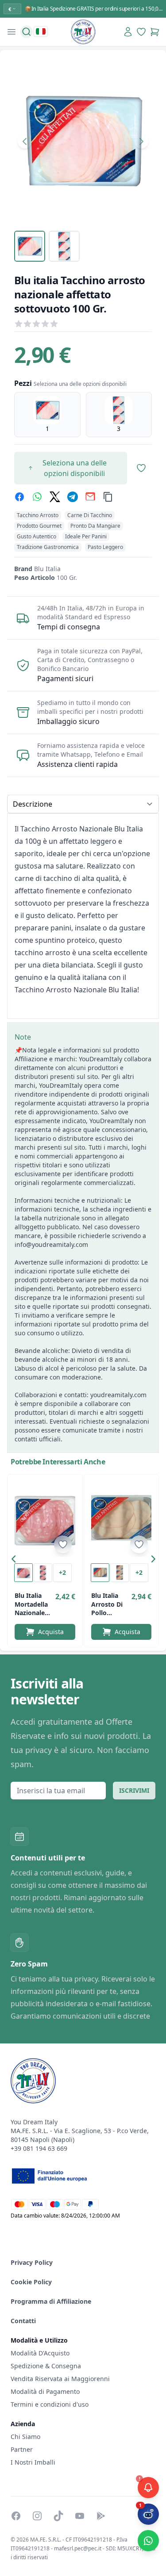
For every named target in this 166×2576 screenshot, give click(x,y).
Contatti (23, 2321)
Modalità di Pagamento (45, 2391)
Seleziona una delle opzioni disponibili (75, 468)
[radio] (47, 415)
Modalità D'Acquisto (40, 2353)
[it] (41, 31)
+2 (62, 1572)
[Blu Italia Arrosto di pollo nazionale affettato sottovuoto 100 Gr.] (122, 1519)
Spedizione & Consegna (46, 2366)
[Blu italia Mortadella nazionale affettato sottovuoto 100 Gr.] (45, 1519)
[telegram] (73, 497)
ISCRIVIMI (134, 1790)
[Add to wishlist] (63, 1544)
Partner (22, 2449)
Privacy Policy (32, 2262)
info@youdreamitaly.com (51, 1244)
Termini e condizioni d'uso (50, 2404)
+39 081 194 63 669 (39, 2148)
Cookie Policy (31, 2282)
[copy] (108, 497)
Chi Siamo (25, 2437)
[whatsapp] (37, 497)
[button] (16, 1561)
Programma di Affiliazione (51, 2301)
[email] (90, 497)
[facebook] (19, 497)
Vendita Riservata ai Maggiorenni (60, 2379)
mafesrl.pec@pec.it (78, 2548)
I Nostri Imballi (33, 2462)
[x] (55, 497)
